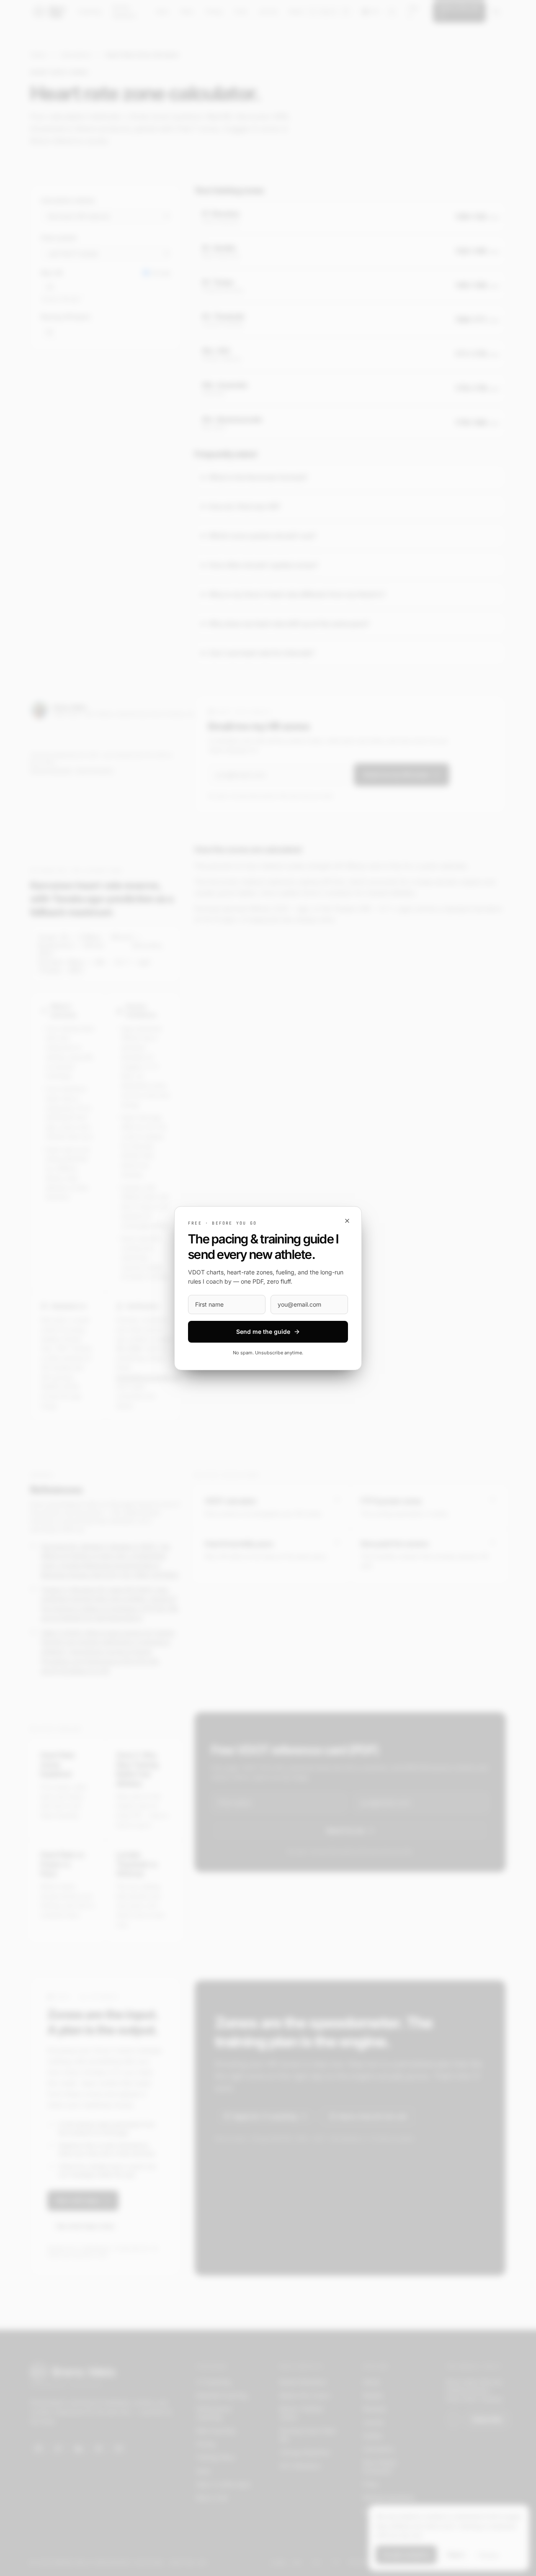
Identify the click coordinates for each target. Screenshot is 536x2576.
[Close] (347, 1221)
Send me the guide (263, 1332)
